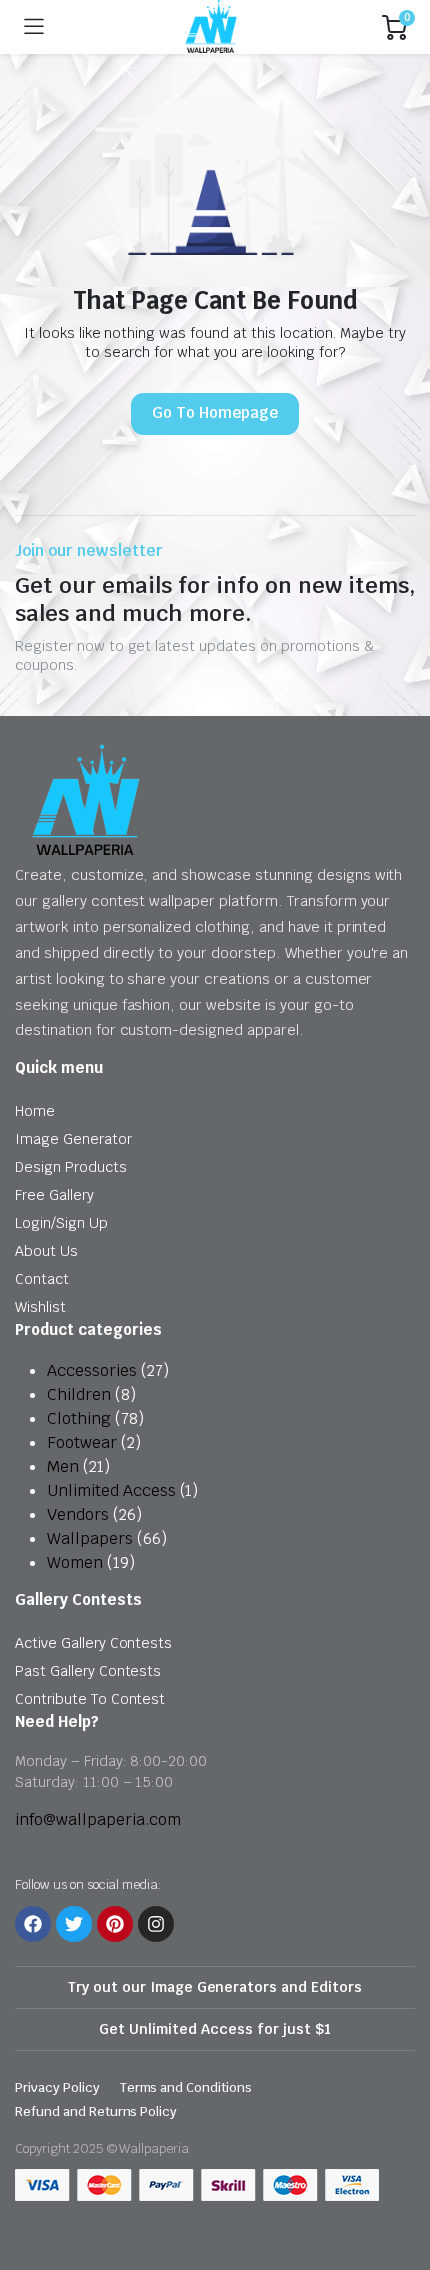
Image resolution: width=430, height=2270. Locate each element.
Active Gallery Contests (93, 1643)
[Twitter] (74, 1924)
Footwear (82, 1442)
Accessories (92, 1370)
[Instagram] (156, 1924)
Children (79, 1394)
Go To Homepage (215, 412)
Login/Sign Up (61, 1223)
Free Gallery (54, 1195)
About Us (46, 1251)
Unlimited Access (111, 1490)
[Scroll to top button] (398, 2180)
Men (63, 1466)
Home (35, 1111)
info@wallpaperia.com (98, 1819)
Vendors (78, 1514)
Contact (42, 1279)
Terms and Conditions (186, 2087)
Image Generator (73, 1139)
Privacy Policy (57, 2087)
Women (75, 1562)
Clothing (79, 1418)
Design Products (71, 1167)
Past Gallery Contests (88, 1671)
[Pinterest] (115, 1924)
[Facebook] (33, 1924)
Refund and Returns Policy (96, 2111)
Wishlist (40, 1307)
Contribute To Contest (90, 1699)
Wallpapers (90, 1538)
